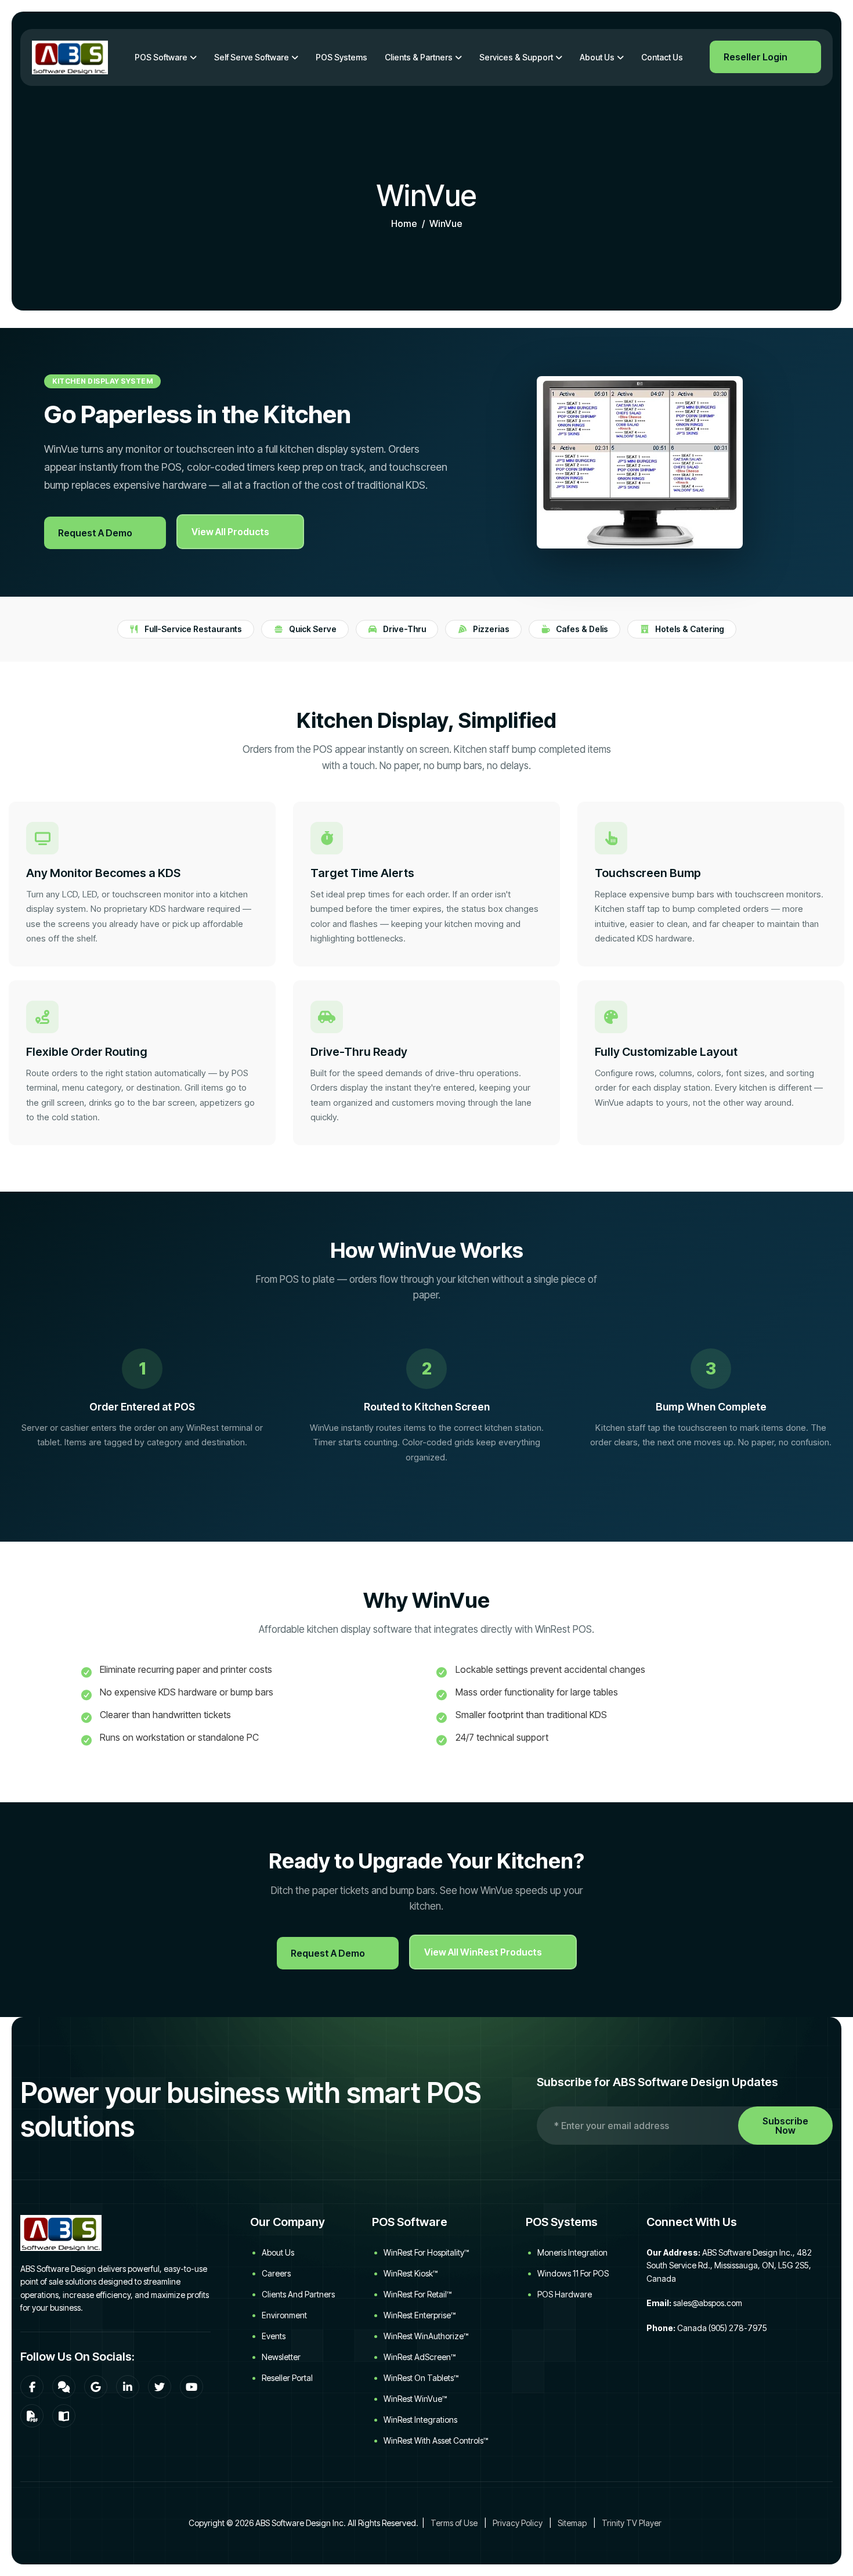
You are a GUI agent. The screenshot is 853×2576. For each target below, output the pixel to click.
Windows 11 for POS (573, 2273)
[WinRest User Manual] (64, 2416)
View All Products (230, 532)
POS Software (161, 57)
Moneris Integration (572, 2252)
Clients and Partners (298, 2294)
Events (274, 2336)
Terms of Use (454, 2523)
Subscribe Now (785, 2126)
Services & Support (516, 57)
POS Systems (341, 57)
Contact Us (662, 57)
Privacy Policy (518, 2523)
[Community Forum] (64, 2387)
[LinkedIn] (128, 2387)
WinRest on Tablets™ (421, 2378)
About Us (597, 57)
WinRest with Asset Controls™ (436, 2440)
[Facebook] (32, 2387)
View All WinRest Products (483, 1952)
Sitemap (572, 2523)
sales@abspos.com (708, 2303)
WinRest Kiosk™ (411, 2273)
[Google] (96, 2387)
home (404, 223)
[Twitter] (160, 2387)
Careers (276, 2273)
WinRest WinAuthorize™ (426, 2336)
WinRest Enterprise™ (420, 2315)
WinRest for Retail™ (418, 2294)
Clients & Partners (419, 57)
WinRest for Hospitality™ (426, 2252)
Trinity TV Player (632, 2523)
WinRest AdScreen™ (420, 2357)
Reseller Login (756, 57)
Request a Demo (95, 533)
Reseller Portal (287, 2378)
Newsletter (281, 2357)
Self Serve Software (252, 57)
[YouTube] (191, 2387)
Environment (284, 2315)
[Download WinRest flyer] (32, 2416)
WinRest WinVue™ (415, 2399)
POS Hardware (565, 2294)
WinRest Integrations (420, 2420)
